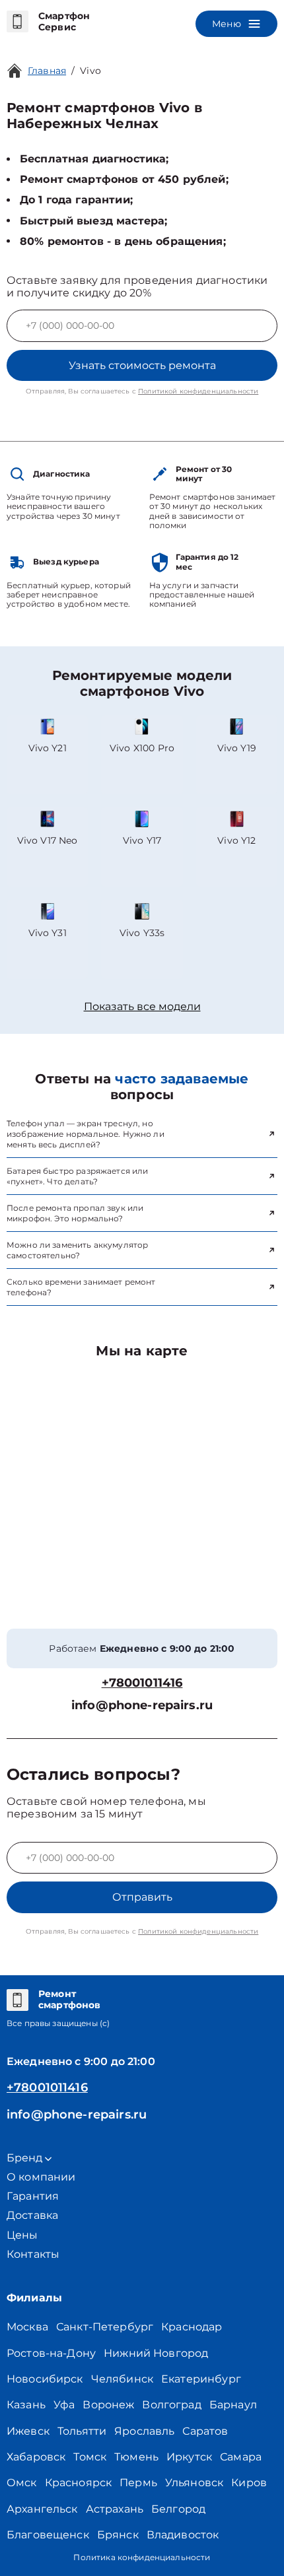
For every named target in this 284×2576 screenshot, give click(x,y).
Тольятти (82, 2431)
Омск (22, 2483)
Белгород (178, 2509)
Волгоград (171, 2405)
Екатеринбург (201, 2379)
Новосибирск (45, 2379)
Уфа (64, 2405)
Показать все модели (142, 1006)
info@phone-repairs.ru (142, 1706)
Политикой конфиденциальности (198, 391)
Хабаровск (36, 2457)
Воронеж (108, 2405)
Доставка (32, 2215)
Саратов (205, 2431)
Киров (249, 2483)
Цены (22, 2235)
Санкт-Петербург (105, 2327)
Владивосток (183, 2535)
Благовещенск (48, 2535)
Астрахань (115, 2509)
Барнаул (233, 2405)
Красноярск (79, 2483)
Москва (27, 2327)
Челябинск (122, 2379)
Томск (90, 2457)
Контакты (33, 2254)
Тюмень (136, 2457)
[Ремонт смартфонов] (18, 2000)
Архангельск (42, 2509)
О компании (41, 2177)
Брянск (118, 2535)
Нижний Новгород (156, 2353)
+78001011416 (142, 1683)
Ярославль (144, 2431)
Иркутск (189, 2457)
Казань (26, 2405)
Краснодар (192, 2327)
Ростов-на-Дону (51, 2353)
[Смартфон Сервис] (18, 22)
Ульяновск (194, 2483)
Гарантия (33, 2196)
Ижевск (28, 2431)
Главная (47, 71)
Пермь (138, 2483)
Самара (241, 2457)
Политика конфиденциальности (142, 2557)
